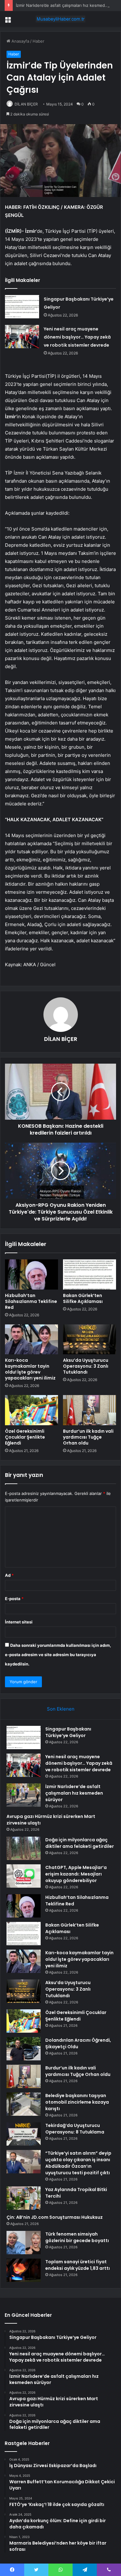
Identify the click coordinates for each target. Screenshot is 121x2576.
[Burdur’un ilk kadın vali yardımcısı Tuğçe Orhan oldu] (90, 1410)
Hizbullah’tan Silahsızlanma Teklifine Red (31, 1301)
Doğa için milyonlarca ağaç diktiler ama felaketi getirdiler (80, 1843)
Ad (9, 1575)
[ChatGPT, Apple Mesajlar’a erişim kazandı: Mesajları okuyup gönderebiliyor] (24, 1876)
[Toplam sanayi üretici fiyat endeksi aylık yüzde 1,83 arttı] (24, 2270)
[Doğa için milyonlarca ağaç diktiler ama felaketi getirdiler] (24, 1848)
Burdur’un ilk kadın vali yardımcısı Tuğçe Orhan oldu (88, 1437)
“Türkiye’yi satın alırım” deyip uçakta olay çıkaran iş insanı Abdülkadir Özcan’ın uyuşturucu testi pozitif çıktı (78, 2163)
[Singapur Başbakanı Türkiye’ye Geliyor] (22, 307)
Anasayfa (20, 41)
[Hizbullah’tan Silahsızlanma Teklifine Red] (31, 1274)
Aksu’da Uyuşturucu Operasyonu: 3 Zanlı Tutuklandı (86, 1366)
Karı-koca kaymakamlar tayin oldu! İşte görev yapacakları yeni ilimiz (30, 1369)
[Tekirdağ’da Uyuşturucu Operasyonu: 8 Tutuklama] (24, 2134)
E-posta (14, 1599)
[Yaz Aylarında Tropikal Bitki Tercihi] (24, 2198)
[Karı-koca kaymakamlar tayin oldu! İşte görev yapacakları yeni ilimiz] (31, 1339)
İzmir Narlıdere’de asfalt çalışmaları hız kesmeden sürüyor (74, 1793)
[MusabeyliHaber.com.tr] (60, 19)
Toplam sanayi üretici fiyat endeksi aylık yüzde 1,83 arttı (78, 2265)
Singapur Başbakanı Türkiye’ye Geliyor (68, 1732)
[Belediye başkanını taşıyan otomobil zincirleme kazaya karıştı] (24, 2104)
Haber (38, 41)
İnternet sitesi (19, 1622)
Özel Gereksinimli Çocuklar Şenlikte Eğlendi (25, 1437)
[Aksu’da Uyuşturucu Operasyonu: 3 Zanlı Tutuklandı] (90, 1339)
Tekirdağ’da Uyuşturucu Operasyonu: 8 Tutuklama (75, 2129)
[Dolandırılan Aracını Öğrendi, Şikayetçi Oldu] (24, 2049)
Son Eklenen (61, 1709)
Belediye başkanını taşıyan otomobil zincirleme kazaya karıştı (77, 2102)
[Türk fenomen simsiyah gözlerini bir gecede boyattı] (24, 2243)
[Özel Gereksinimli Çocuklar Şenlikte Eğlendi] (31, 1410)
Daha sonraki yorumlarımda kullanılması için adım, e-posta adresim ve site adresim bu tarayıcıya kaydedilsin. (58, 1655)
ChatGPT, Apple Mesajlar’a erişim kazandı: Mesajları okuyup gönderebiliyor (76, 1874)
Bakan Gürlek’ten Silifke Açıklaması (83, 1298)
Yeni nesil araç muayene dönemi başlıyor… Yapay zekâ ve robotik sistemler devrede (77, 337)
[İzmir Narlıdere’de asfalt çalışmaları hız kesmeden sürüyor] (24, 1795)
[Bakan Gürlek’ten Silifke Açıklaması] (90, 1274)
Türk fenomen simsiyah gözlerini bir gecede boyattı (77, 2237)
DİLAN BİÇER (26, 104)
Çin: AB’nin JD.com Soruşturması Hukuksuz (55, 2217)
